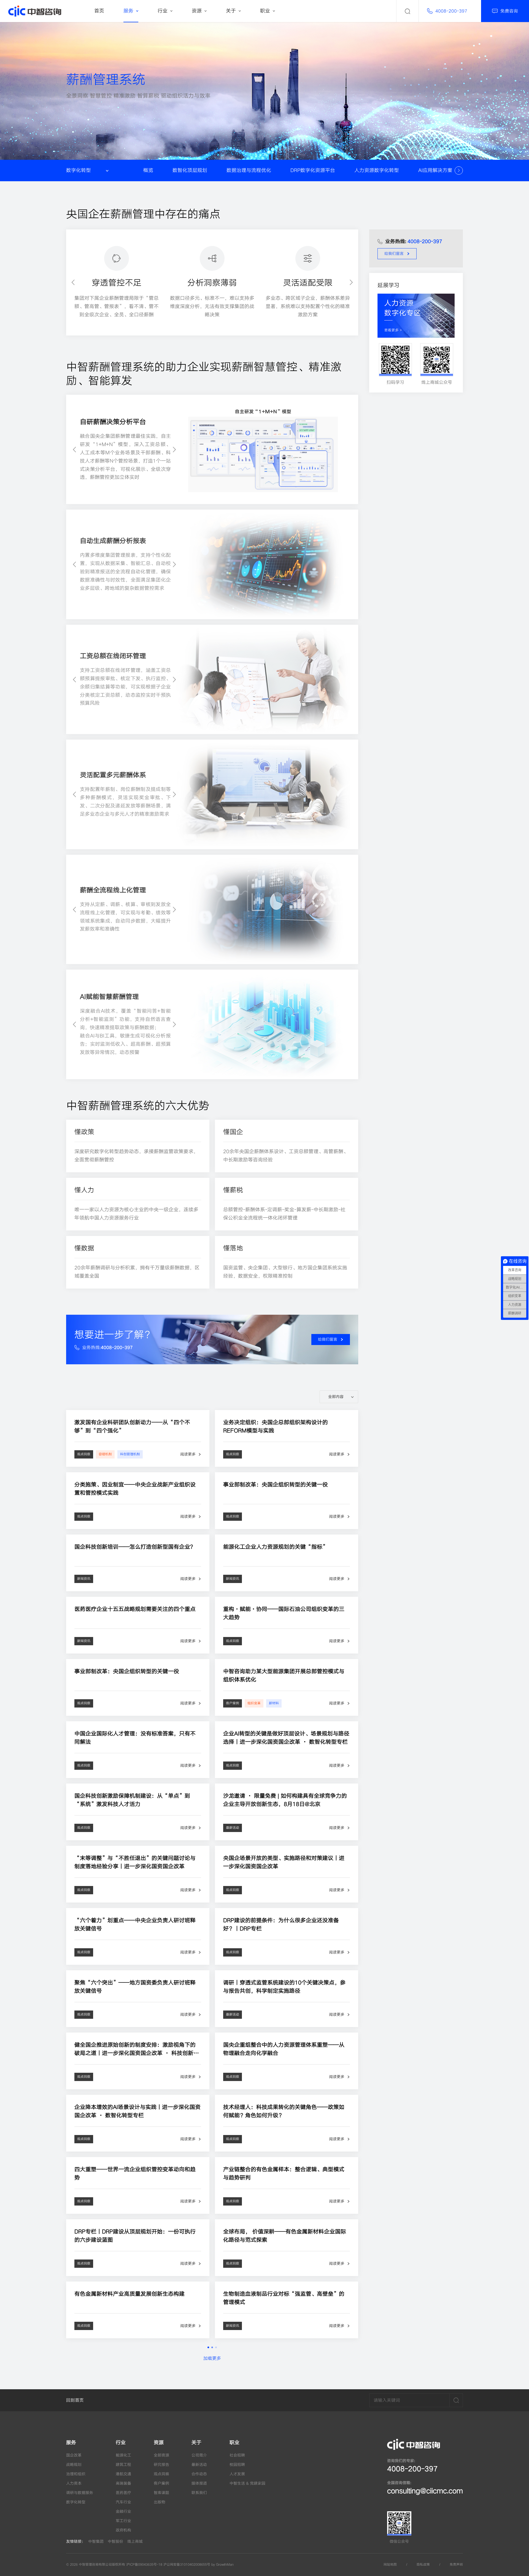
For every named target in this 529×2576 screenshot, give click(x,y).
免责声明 (456, 2565)
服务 (71, 2443)
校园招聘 (237, 2465)
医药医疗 (123, 2493)
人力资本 (74, 2483)
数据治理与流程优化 (249, 170)
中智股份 (115, 2541)
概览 (148, 170)
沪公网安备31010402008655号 (187, 2565)
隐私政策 (423, 2565)
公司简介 (199, 2455)
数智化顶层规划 (190, 170)
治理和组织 (76, 2474)
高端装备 (123, 2483)
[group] (212, 449)
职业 (234, 2443)
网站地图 (390, 2565)
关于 (196, 2443)
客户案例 (161, 2483)
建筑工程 (123, 2465)
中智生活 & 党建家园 (247, 2483)
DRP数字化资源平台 (313, 170)
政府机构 (123, 2530)
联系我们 (199, 2493)
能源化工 (123, 2455)
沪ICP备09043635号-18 (144, 2565)
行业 (121, 2443)
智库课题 (161, 2493)
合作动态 (199, 2474)
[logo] (35, 11)
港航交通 (123, 2474)
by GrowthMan (222, 2565)
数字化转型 (76, 2502)
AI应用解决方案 (435, 170)
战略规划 (74, 2465)
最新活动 (199, 2465)
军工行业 (123, 2521)
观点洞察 (161, 2474)
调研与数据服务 (80, 2493)
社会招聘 (237, 2455)
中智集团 (96, 2541)
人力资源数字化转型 (377, 170)
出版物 (160, 2502)
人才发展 (237, 2474)
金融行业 (123, 2511)
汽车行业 (123, 2502)
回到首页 (75, 2400)
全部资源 (161, 2455)
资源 (159, 2443)
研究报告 (161, 2465)
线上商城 (135, 2541)
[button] (459, 171)
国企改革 (74, 2455)
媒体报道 (199, 2483)
